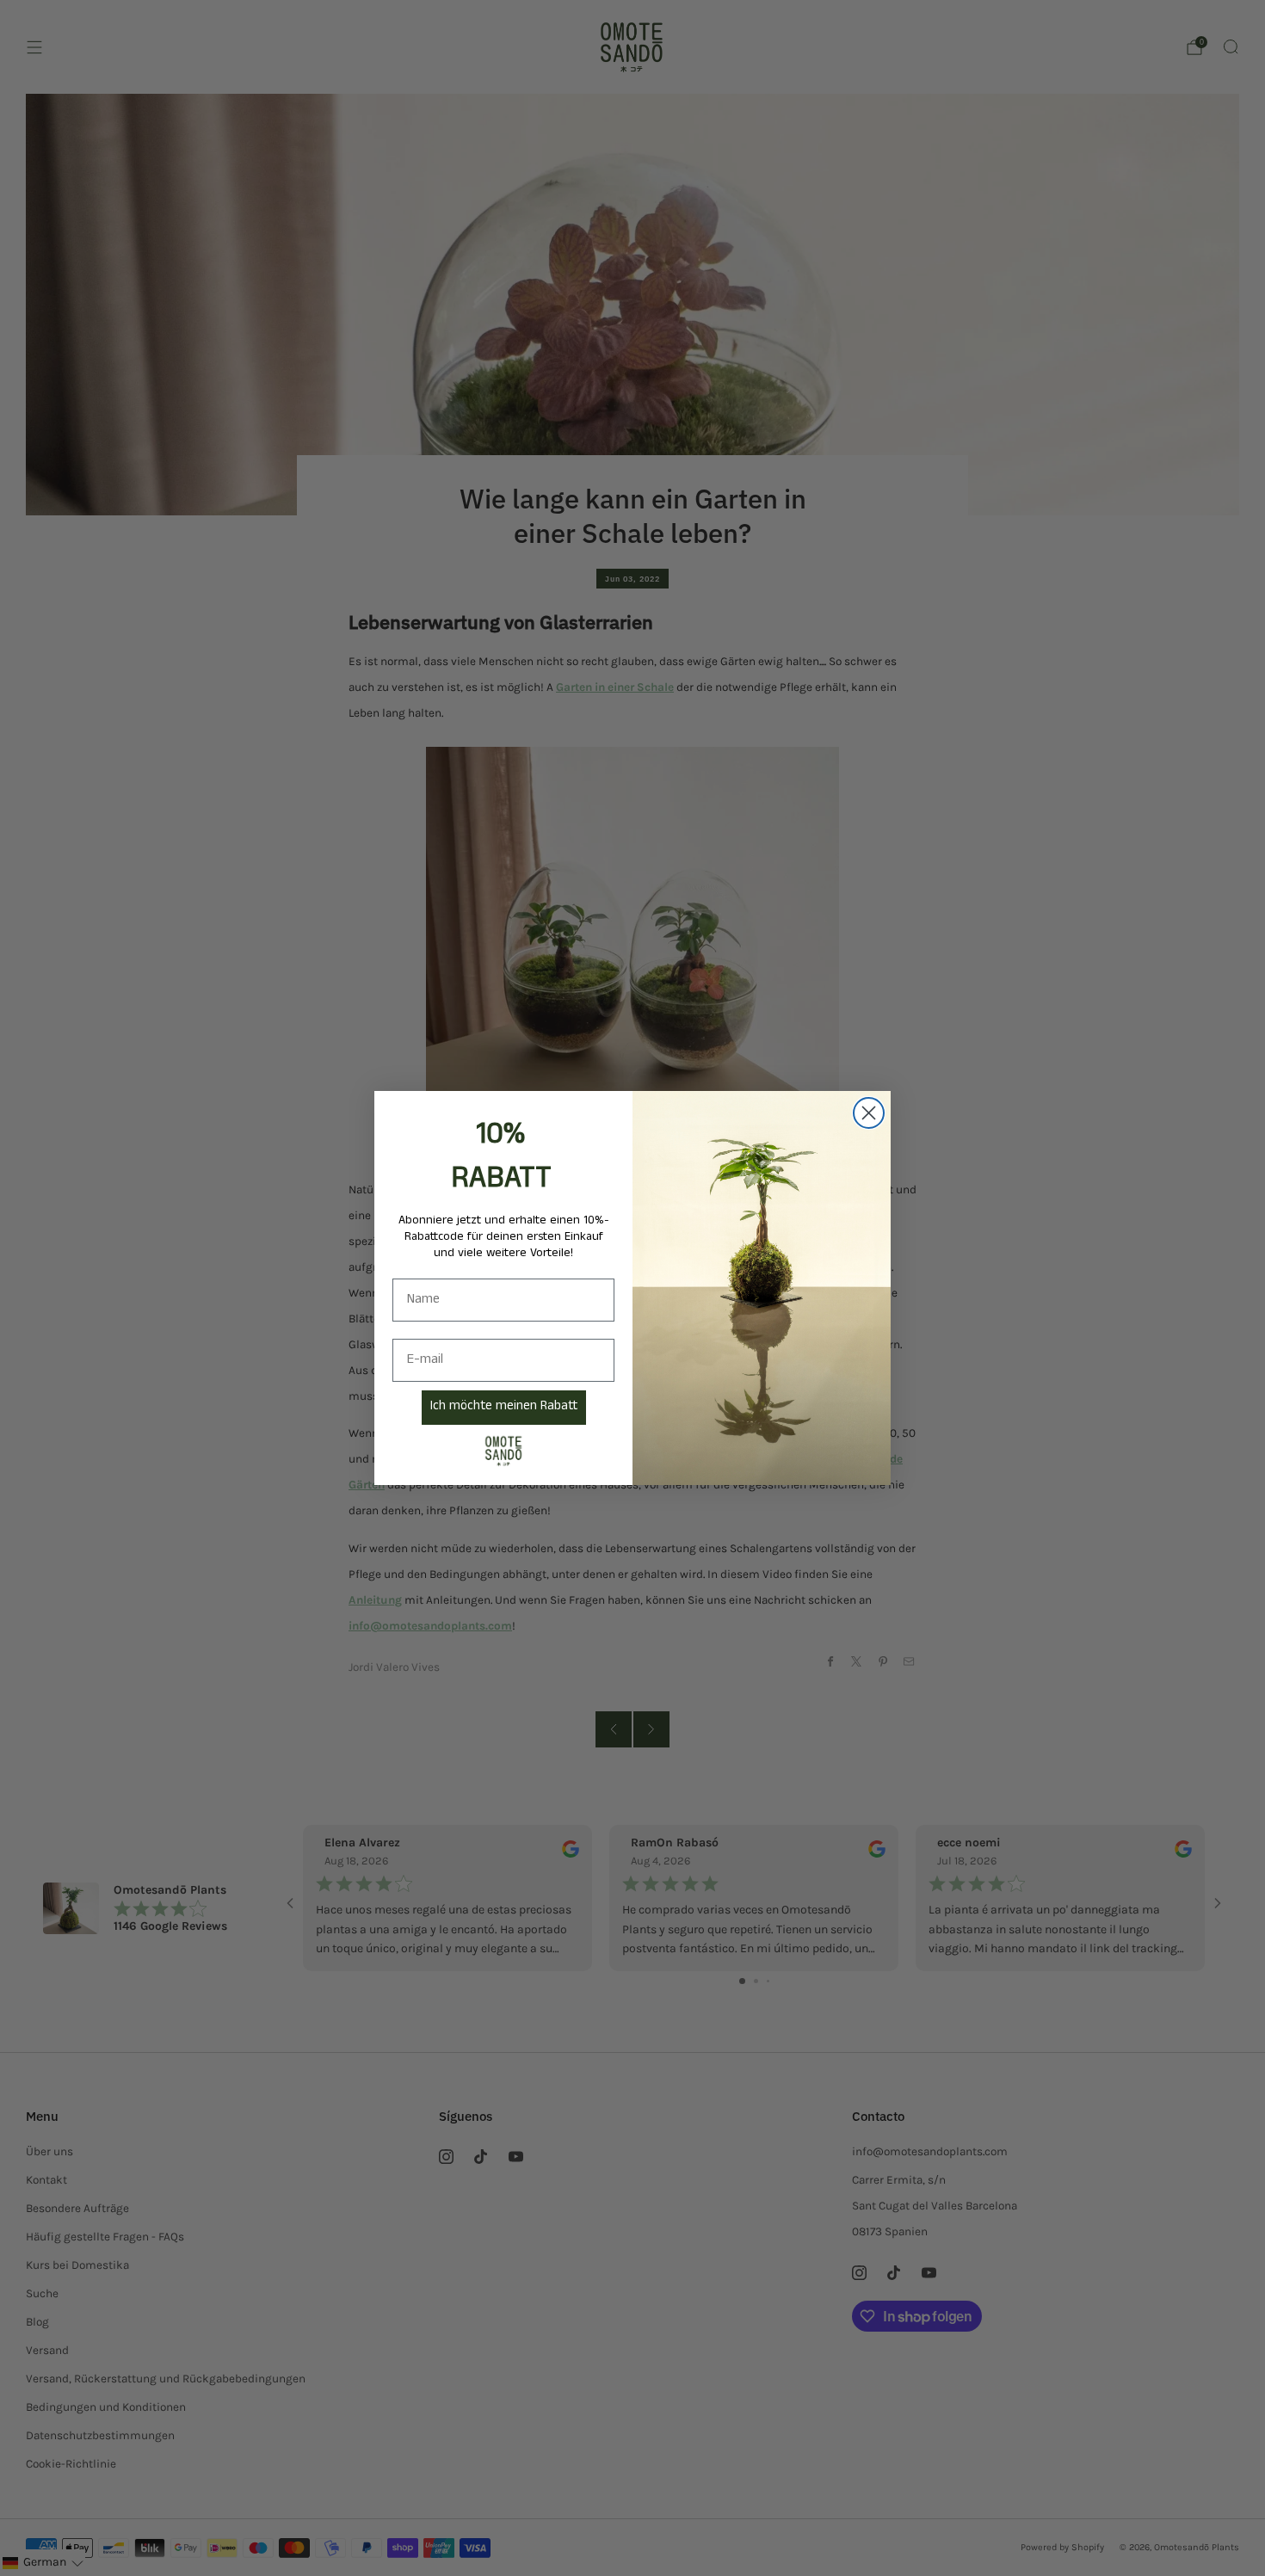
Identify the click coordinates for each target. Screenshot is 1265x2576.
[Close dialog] (869, 1113)
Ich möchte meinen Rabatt (504, 1408)
